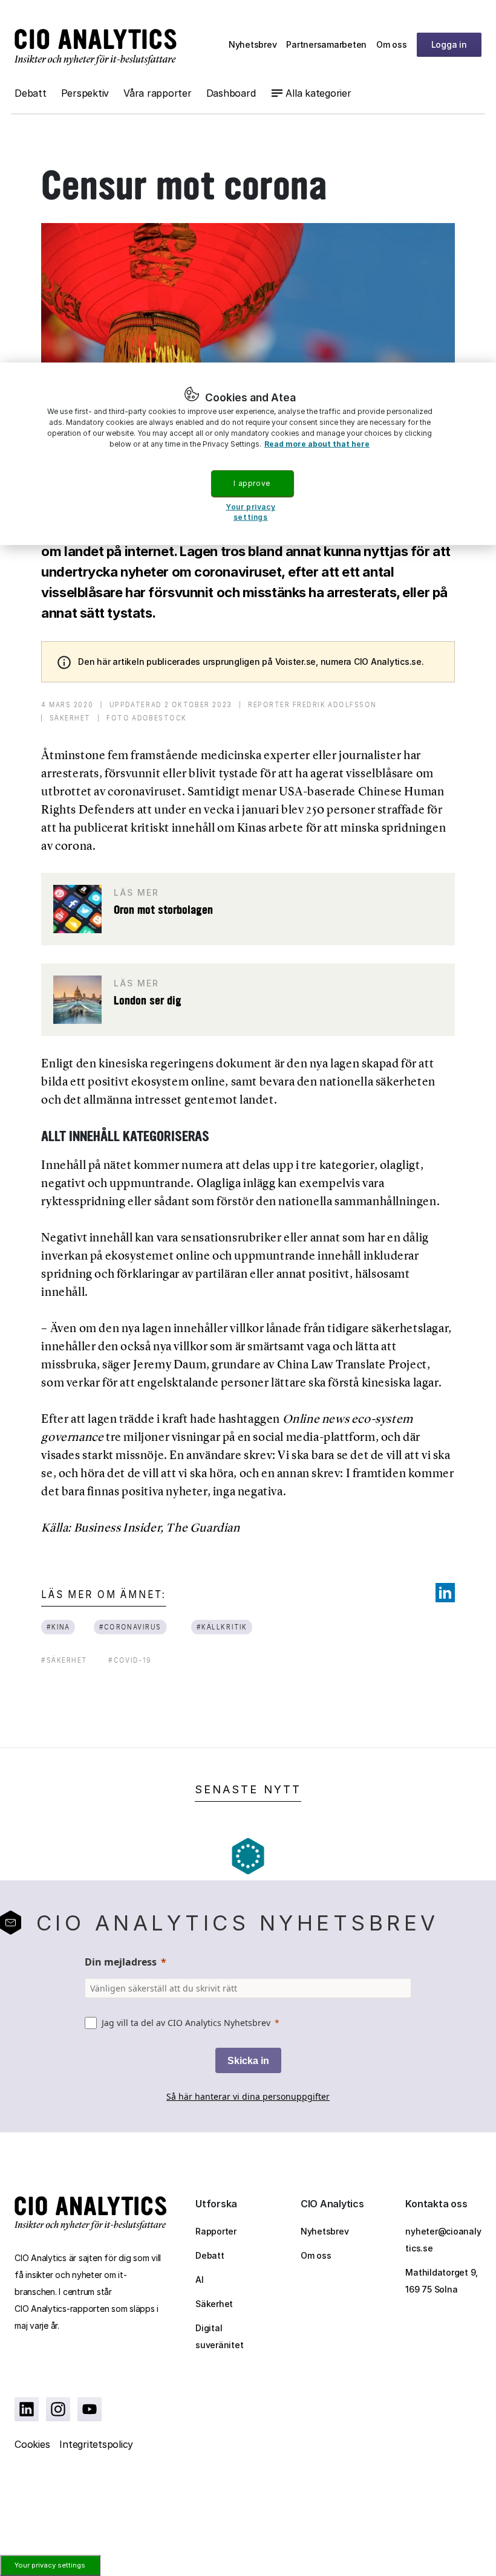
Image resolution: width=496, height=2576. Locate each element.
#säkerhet (64, 1660)
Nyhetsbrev (253, 44)
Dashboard (231, 93)
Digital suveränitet (219, 2336)
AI (200, 2280)
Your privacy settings (50, 2565)
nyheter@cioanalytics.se (443, 2240)
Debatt (31, 93)
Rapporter (216, 2231)
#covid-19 (130, 1660)
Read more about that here (317, 443)
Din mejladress (121, 1962)
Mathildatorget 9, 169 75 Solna (442, 2281)
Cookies (32, 2444)
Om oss (392, 44)
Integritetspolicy (96, 2444)
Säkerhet (214, 2304)
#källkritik (222, 1627)
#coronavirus (130, 1627)
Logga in (449, 44)
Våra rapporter (158, 93)
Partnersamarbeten (326, 44)
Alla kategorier (318, 93)
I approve (252, 483)
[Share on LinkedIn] (445, 1593)
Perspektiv (85, 93)
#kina (58, 1627)
